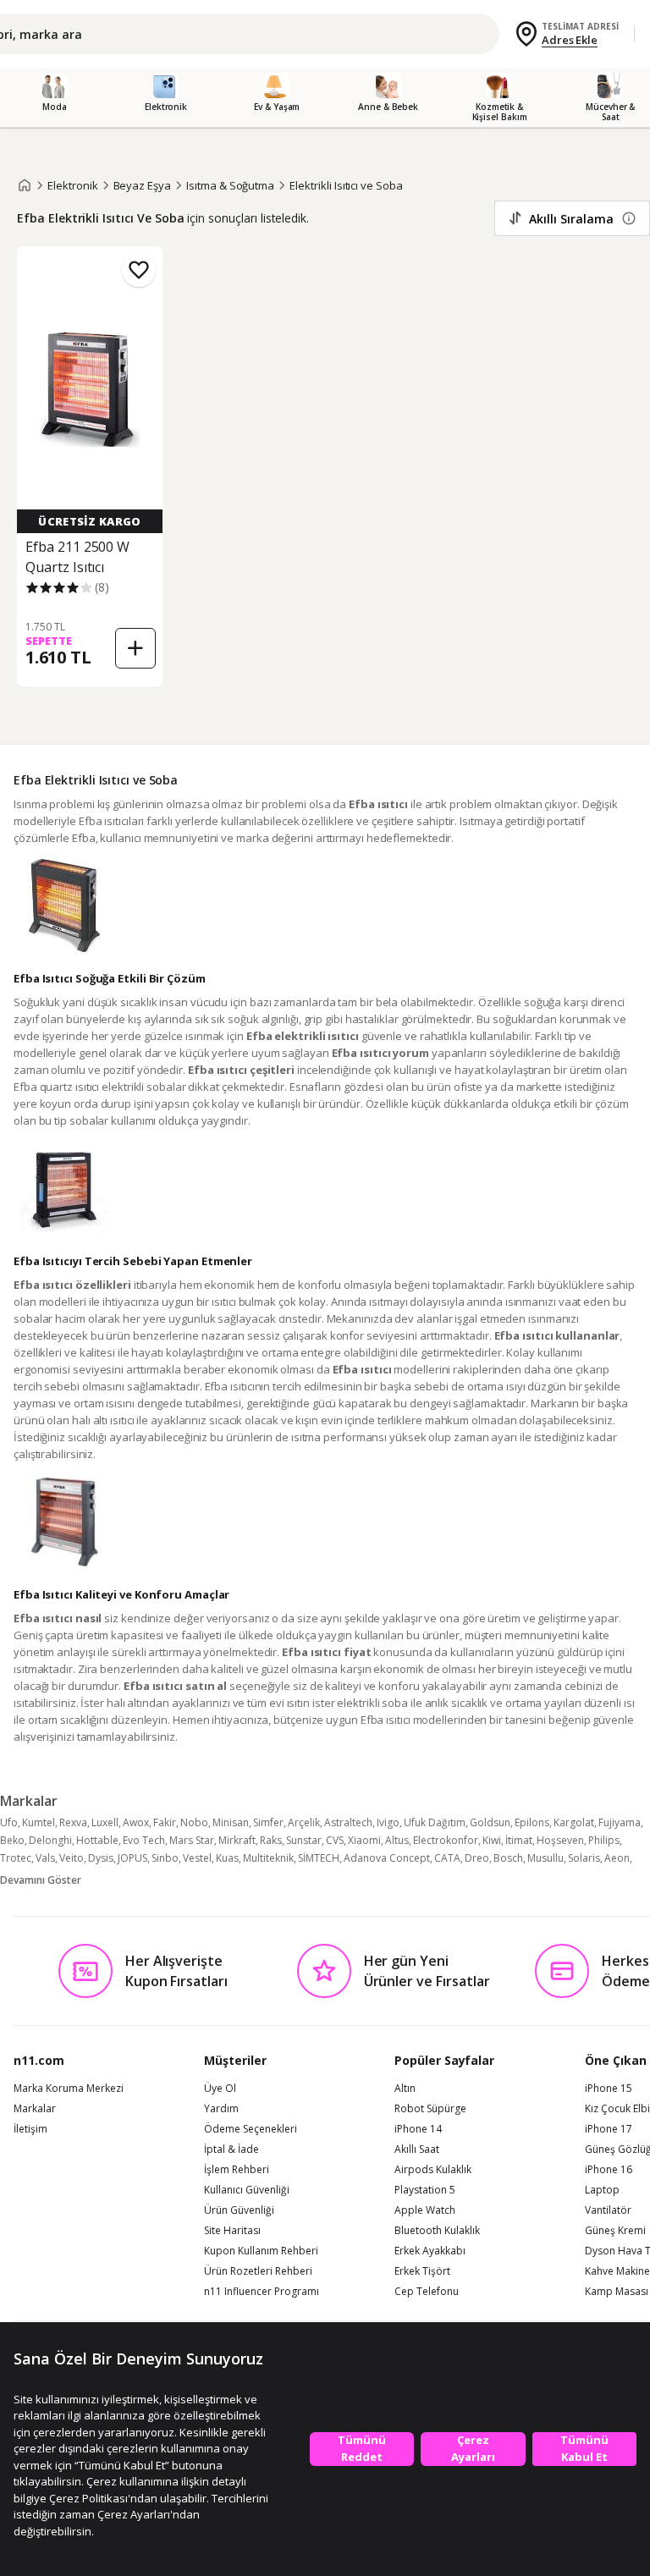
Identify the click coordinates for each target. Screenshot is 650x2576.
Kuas (227, 1858)
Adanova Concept (387, 1858)
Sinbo (165, 1858)
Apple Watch (425, 2210)
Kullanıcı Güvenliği (247, 2190)
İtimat (519, 1840)
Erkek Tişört (422, 2271)
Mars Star (192, 1840)
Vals (45, 1858)
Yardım (221, 2109)
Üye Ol (220, 2089)
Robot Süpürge (430, 2109)
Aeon (617, 1858)
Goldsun (490, 1822)
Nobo (194, 1822)
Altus (397, 1840)
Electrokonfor (446, 1840)
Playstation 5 (425, 2190)
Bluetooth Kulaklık (437, 2231)
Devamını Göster (41, 1880)
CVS (335, 1840)
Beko (12, 1840)
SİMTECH (319, 1858)
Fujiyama (620, 1822)
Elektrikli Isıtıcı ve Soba (346, 185)
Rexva (73, 1822)
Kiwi (492, 1840)
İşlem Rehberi (237, 2170)
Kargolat (574, 1822)
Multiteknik (268, 1858)
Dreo (477, 1858)
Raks (271, 1840)
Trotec (16, 1858)
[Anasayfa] (25, 185)
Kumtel (39, 1822)
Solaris (584, 1858)
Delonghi (50, 1840)
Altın (405, 2089)
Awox (136, 1822)
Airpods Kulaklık (433, 2170)
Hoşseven (560, 1840)
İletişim (30, 2129)
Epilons (532, 1822)
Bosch (508, 1858)
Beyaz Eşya (143, 185)
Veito (72, 1858)
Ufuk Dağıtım (435, 1822)
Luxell (105, 1822)
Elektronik (73, 185)
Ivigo (388, 1822)
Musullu (545, 1858)
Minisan (231, 1822)
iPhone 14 (418, 2129)
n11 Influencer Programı (262, 2292)
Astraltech (348, 1822)
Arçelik (304, 1822)
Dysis (101, 1858)
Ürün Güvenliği (239, 2210)
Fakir (165, 1822)
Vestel (197, 1858)
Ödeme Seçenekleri (251, 2129)
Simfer (268, 1822)
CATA (447, 1858)
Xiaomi (364, 1840)
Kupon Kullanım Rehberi (261, 2251)
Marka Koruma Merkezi (69, 2089)
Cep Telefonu (427, 2292)
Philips (604, 1840)
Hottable (97, 1840)
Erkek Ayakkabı (430, 2251)
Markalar (35, 2109)
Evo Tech (144, 1840)
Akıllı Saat (417, 2149)
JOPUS (132, 1858)
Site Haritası (232, 2231)
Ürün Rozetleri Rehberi (258, 2271)
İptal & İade (231, 2149)
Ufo (9, 1822)
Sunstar (304, 1840)
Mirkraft (237, 1840)
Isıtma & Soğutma (230, 185)
